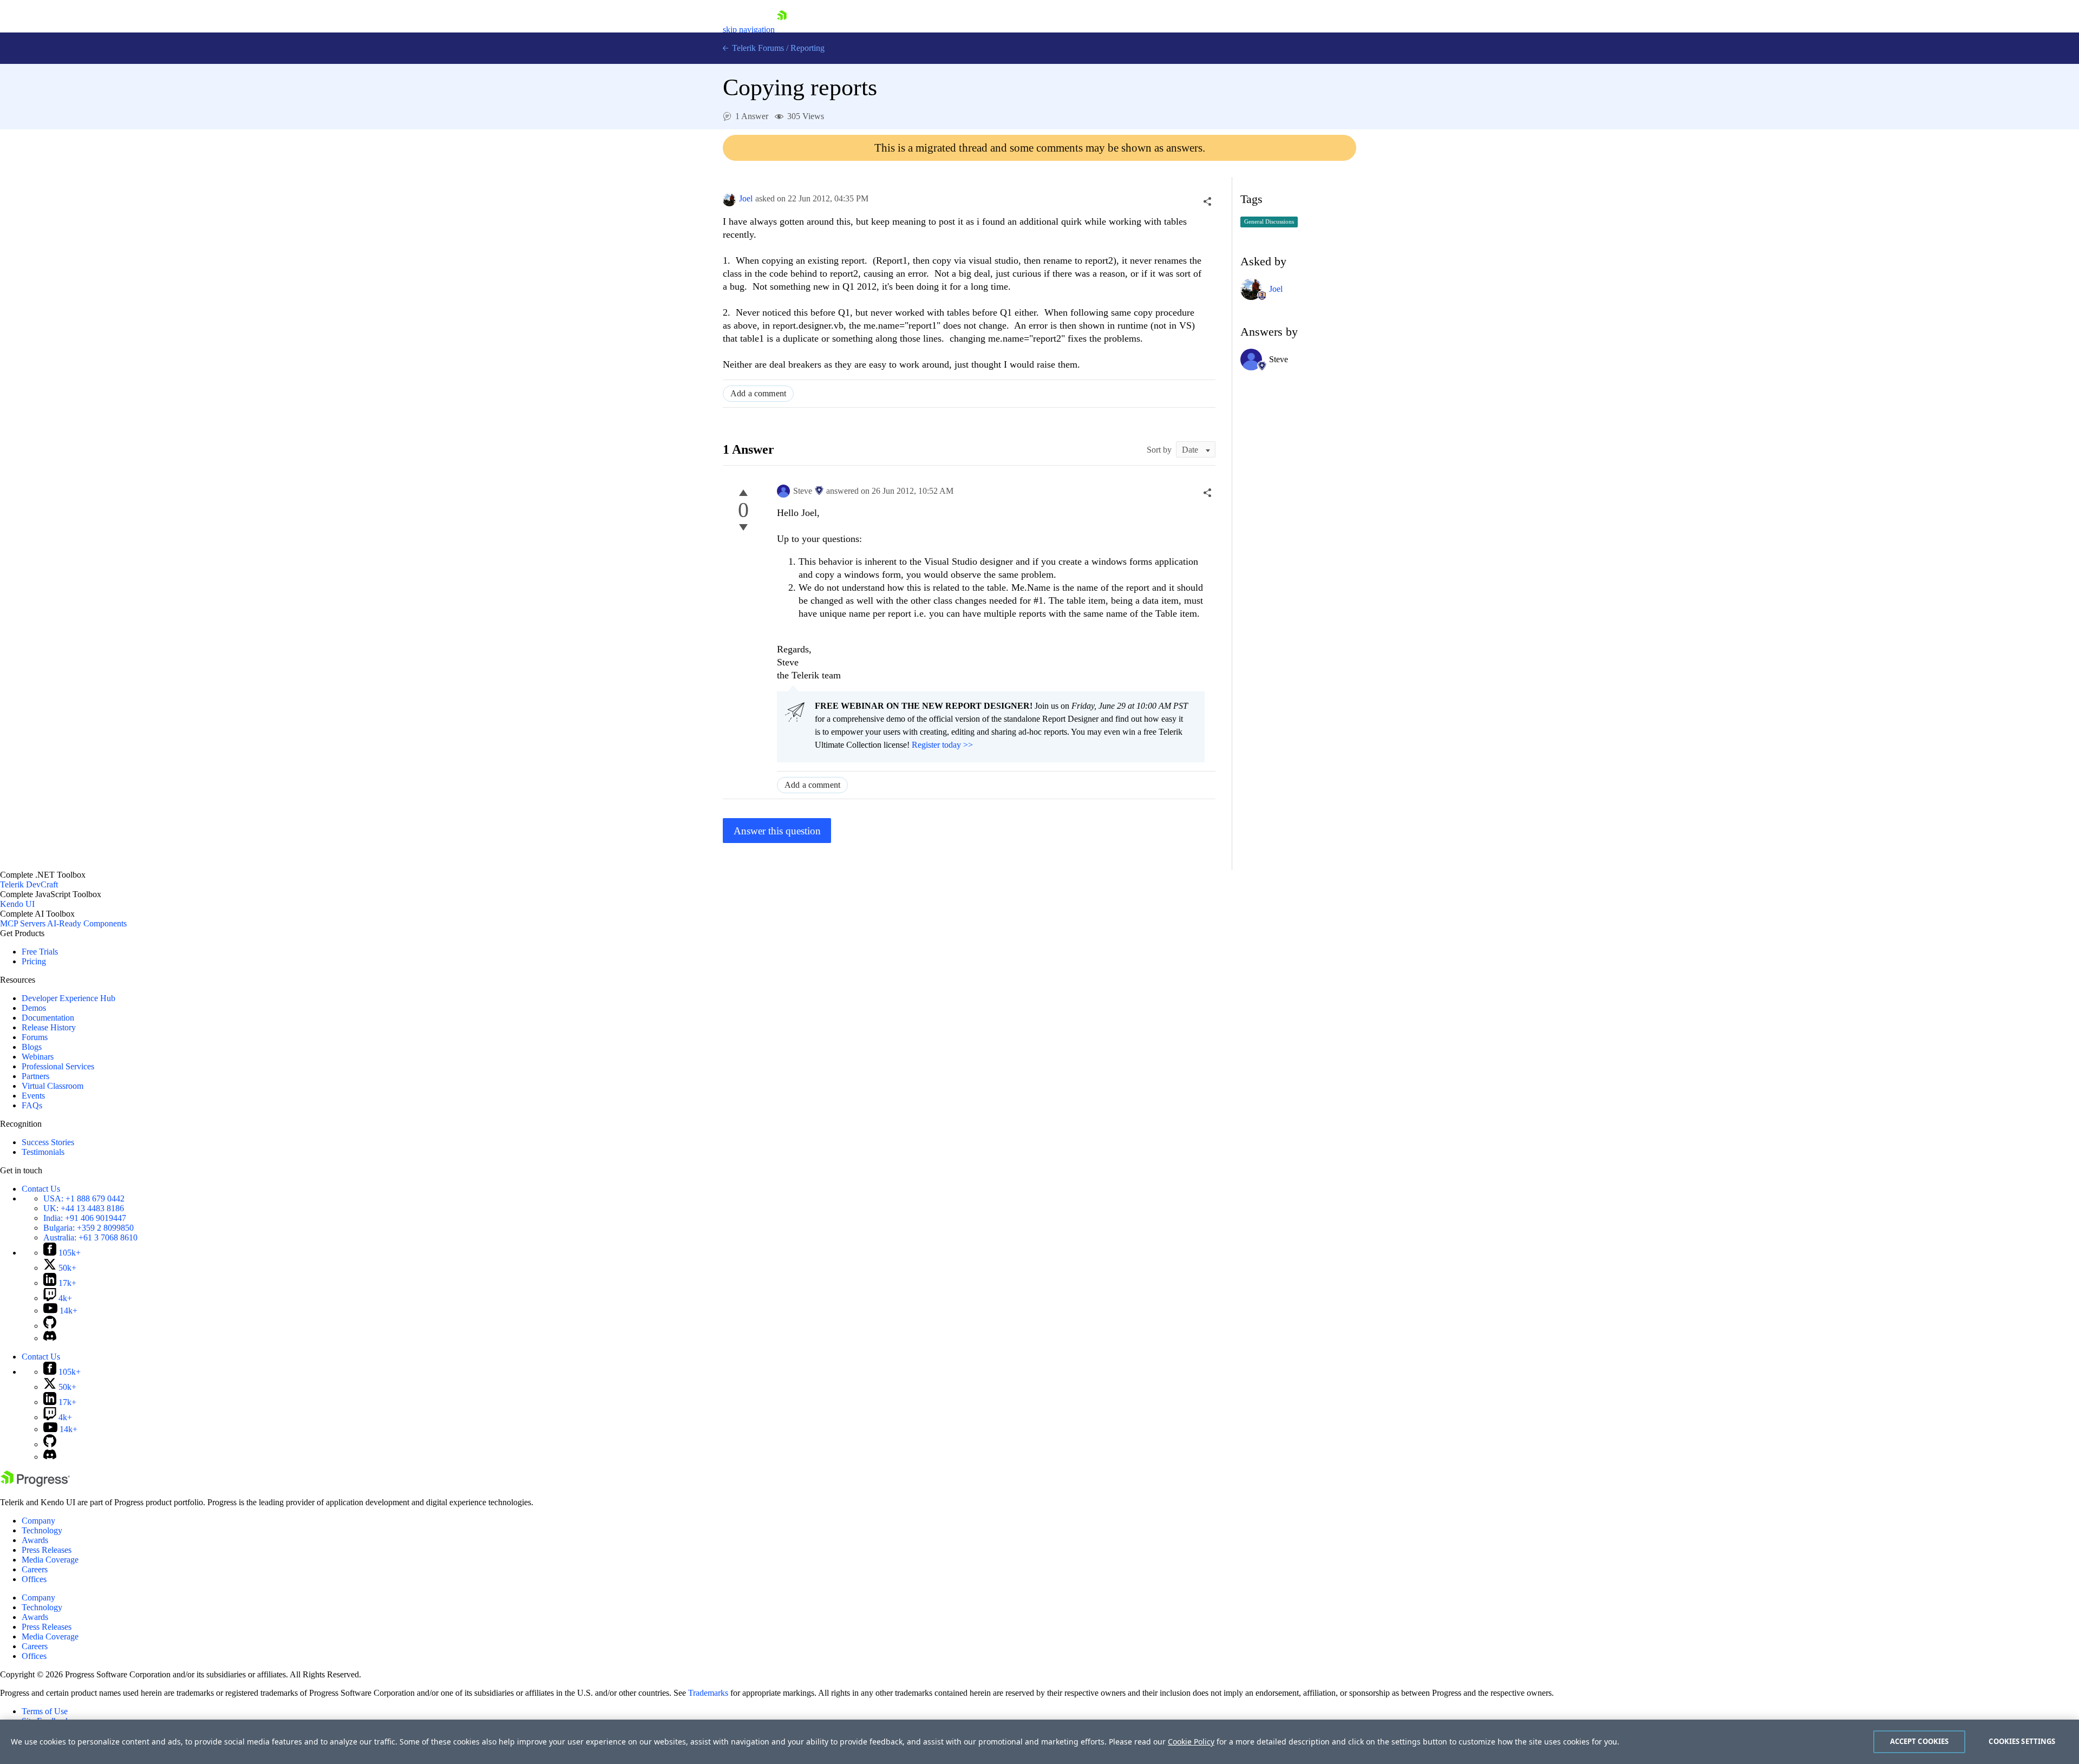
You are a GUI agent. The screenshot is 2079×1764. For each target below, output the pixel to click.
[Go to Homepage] (782, 30)
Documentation (48, 1018)
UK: (84, 1208)
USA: (84, 1198)
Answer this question (777, 831)
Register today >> (942, 745)
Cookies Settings (2022, 1741)
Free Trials (40, 952)
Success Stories (48, 1142)
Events (33, 1096)
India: (85, 1218)
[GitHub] (50, 1326)
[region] (1039, 1742)
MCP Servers (23, 923)
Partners (35, 1076)
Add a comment (758, 393)
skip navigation (749, 30)
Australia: (90, 1237)
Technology (42, 1530)
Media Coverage (50, 1560)
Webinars (38, 1057)
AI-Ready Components (87, 923)
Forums (35, 1037)
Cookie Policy (1191, 1742)
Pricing (34, 961)
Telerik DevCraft (29, 884)
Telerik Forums (757, 48)
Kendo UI (17, 904)
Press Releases (47, 1550)
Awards (35, 1540)
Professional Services (58, 1066)
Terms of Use (45, 1711)
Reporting (808, 48)
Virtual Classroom (53, 1086)
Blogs (32, 1047)
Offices (34, 1579)
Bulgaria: (89, 1228)
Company (38, 1521)
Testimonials (43, 1152)
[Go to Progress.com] (35, 1484)
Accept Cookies (1920, 1741)
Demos (34, 1008)
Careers (35, 1569)
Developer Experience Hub (68, 998)
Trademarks (708, 1693)
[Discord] (50, 1338)
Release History (49, 1027)
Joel (746, 198)
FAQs (32, 1105)
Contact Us (41, 1189)
